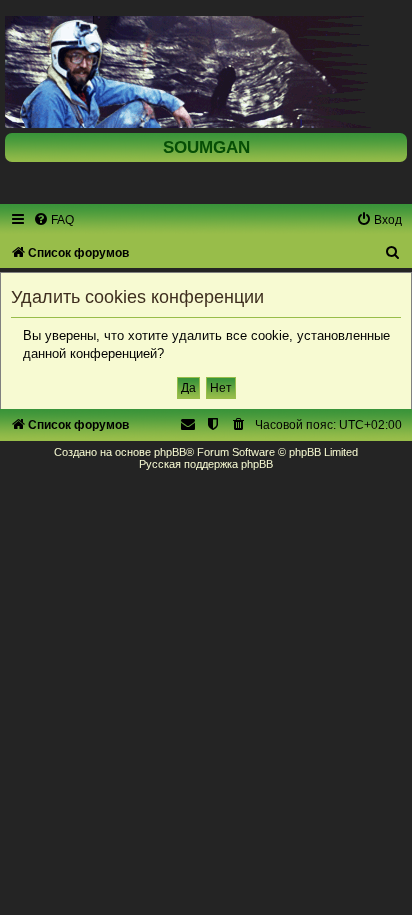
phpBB (170, 452)
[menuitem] (53, 220)
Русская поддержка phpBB (206, 464)
